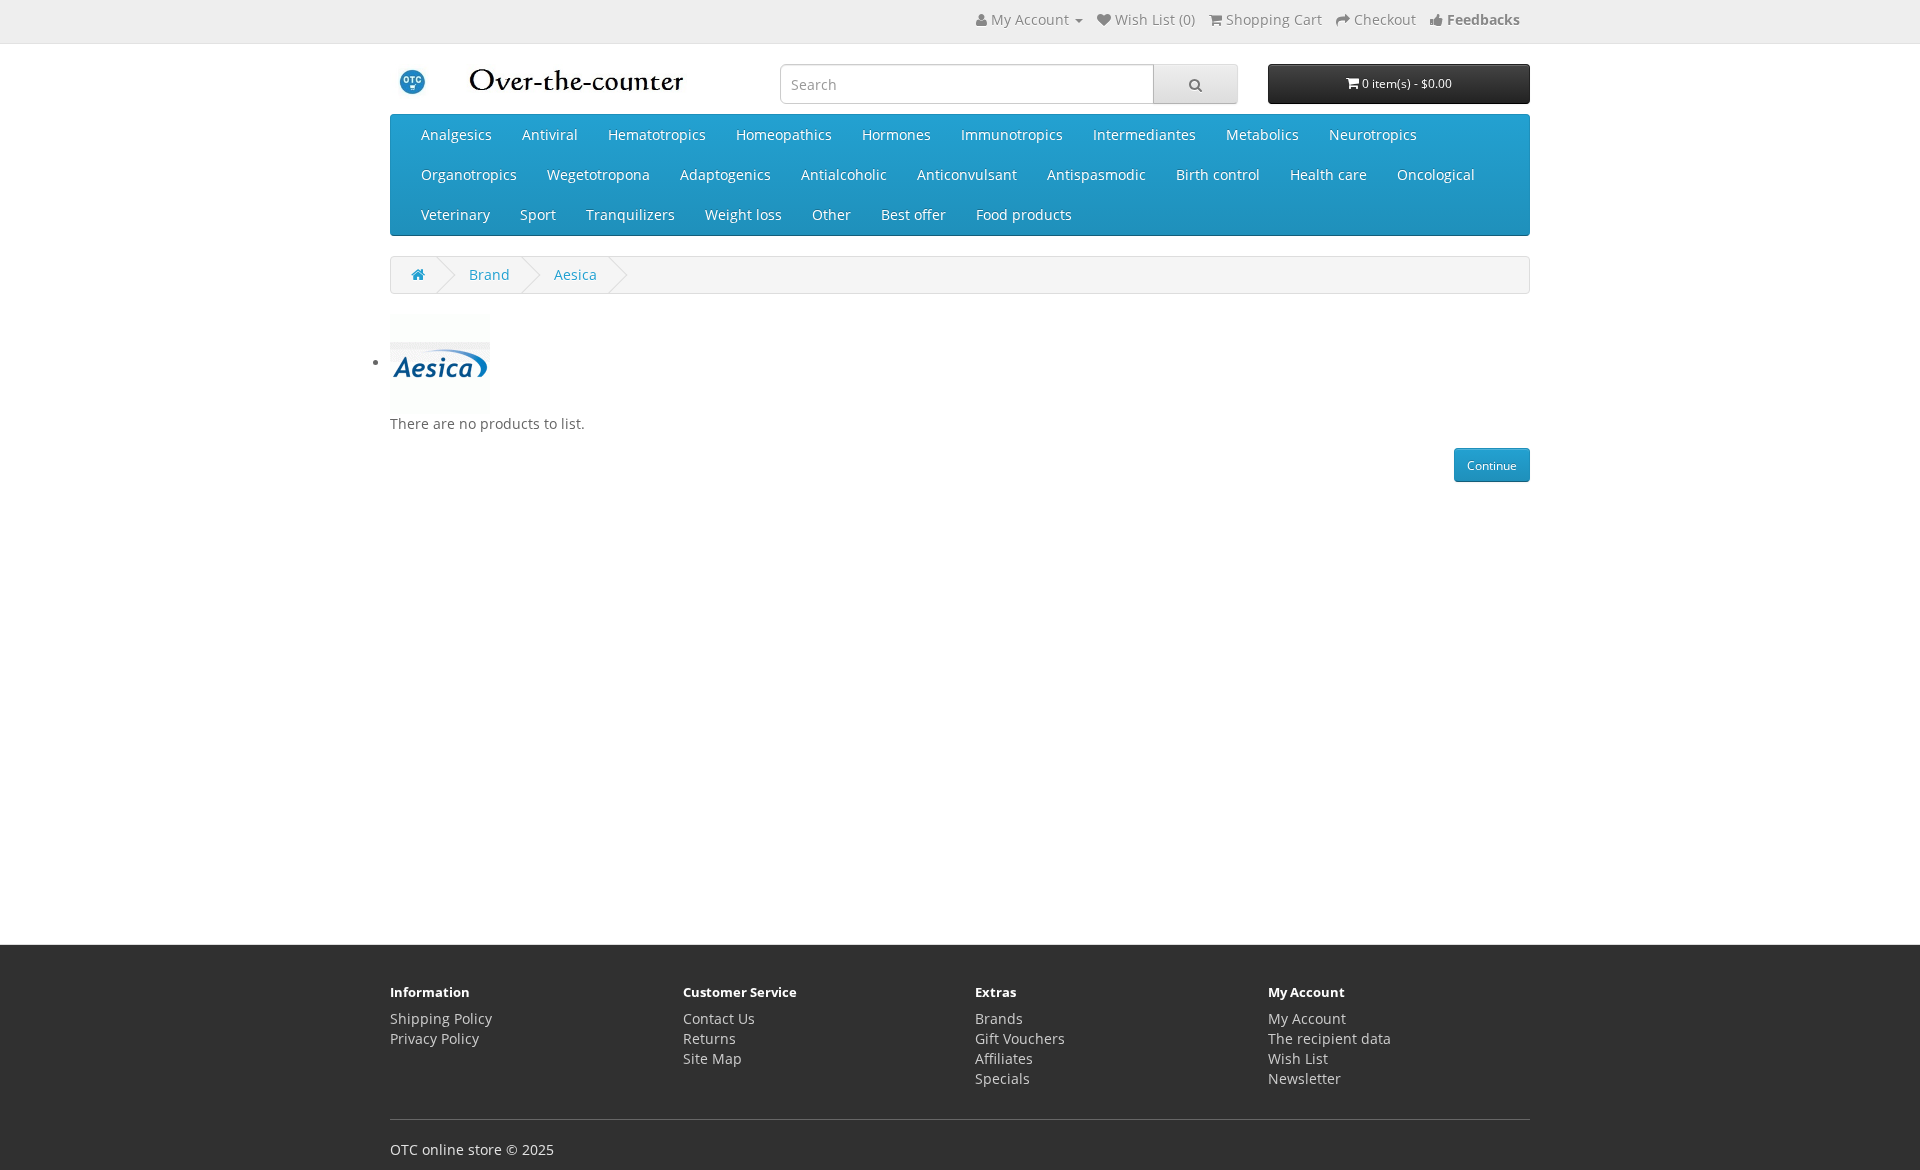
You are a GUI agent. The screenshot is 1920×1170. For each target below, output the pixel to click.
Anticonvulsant (967, 174)
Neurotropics (1373, 134)
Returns (709, 1038)
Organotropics (469, 174)
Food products (1024, 214)
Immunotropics (1012, 134)
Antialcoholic (844, 174)
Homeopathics (784, 134)
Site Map (712, 1058)
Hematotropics (657, 134)
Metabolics (1262, 134)
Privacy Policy (434, 1038)
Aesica (575, 274)
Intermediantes (1144, 134)
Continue (1492, 465)
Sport (538, 214)
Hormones (896, 134)
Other (831, 214)
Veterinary (455, 214)
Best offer (913, 214)
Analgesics (456, 134)
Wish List (1298, 1058)
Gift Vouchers (1020, 1038)
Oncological (1436, 174)
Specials (1002, 1078)
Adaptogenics (725, 174)
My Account (1307, 1018)
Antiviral (550, 134)
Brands (999, 1018)
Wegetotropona (598, 174)
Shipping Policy (441, 1018)
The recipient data (1329, 1038)
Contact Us (719, 1018)
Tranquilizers (630, 214)
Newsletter (1304, 1078)
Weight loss (743, 214)
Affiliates (1004, 1058)
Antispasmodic (1096, 174)
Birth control (1218, 174)
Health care (1328, 174)
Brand (489, 274)
